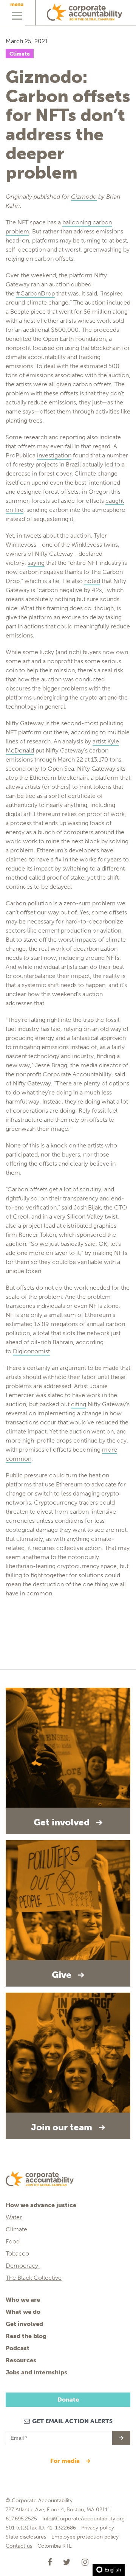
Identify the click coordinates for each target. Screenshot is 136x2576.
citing (79, 1404)
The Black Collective (34, 2278)
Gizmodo (84, 197)
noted (92, 581)
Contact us (19, 2546)
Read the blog (26, 2336)
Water (14, 2217)
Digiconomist (31, 1351)
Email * (18, 2435)
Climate (20, 54)
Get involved (24, 2324)
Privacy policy (98, 2528)
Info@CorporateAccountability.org (83, 2519)
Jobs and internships (36, 2372)
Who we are (23, 2300)
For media (66, 2461)
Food (13, 2241)
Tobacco (17, 2253)
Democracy (23, 2266)
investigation (54, 455)
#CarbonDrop (35, 293)
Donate (68, 2400)
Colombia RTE (55, 2546)
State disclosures (26, 2537)
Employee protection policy (85, 2537)
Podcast (18, 2348)
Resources (21, 2360)
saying (36, 563)
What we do (23, 2312)
